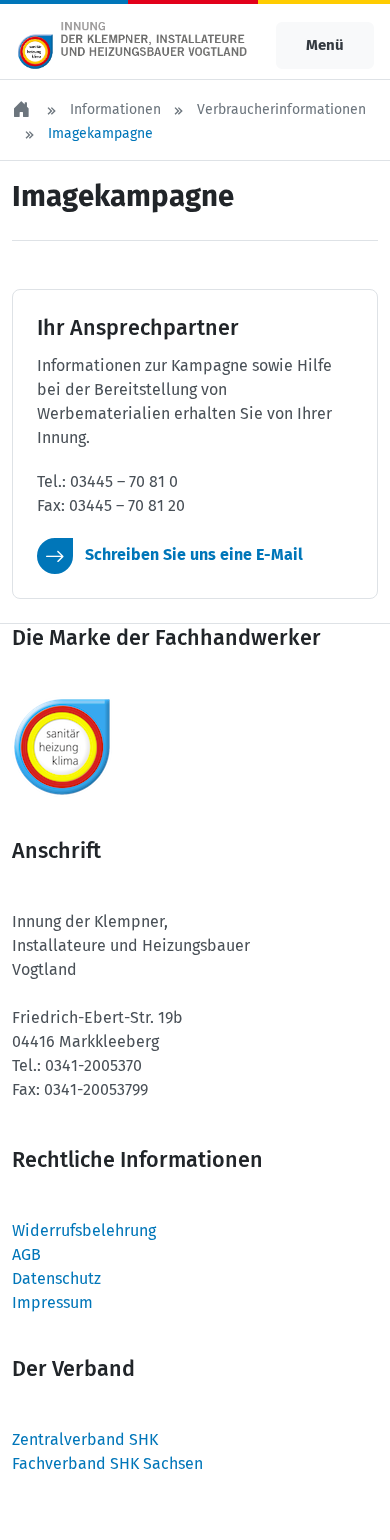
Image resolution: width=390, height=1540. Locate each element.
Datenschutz (56, 1278)
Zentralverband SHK (85, 1439)
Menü (325, 45)
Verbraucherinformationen (281, 109)
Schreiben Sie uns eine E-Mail (192, 554)
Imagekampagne (100, 133)
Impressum (52, 1302)
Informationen (115, 109)
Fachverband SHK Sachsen (107, 1463)
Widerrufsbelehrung (84, 1230)
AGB (26, 1254)
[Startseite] (23, 109)
